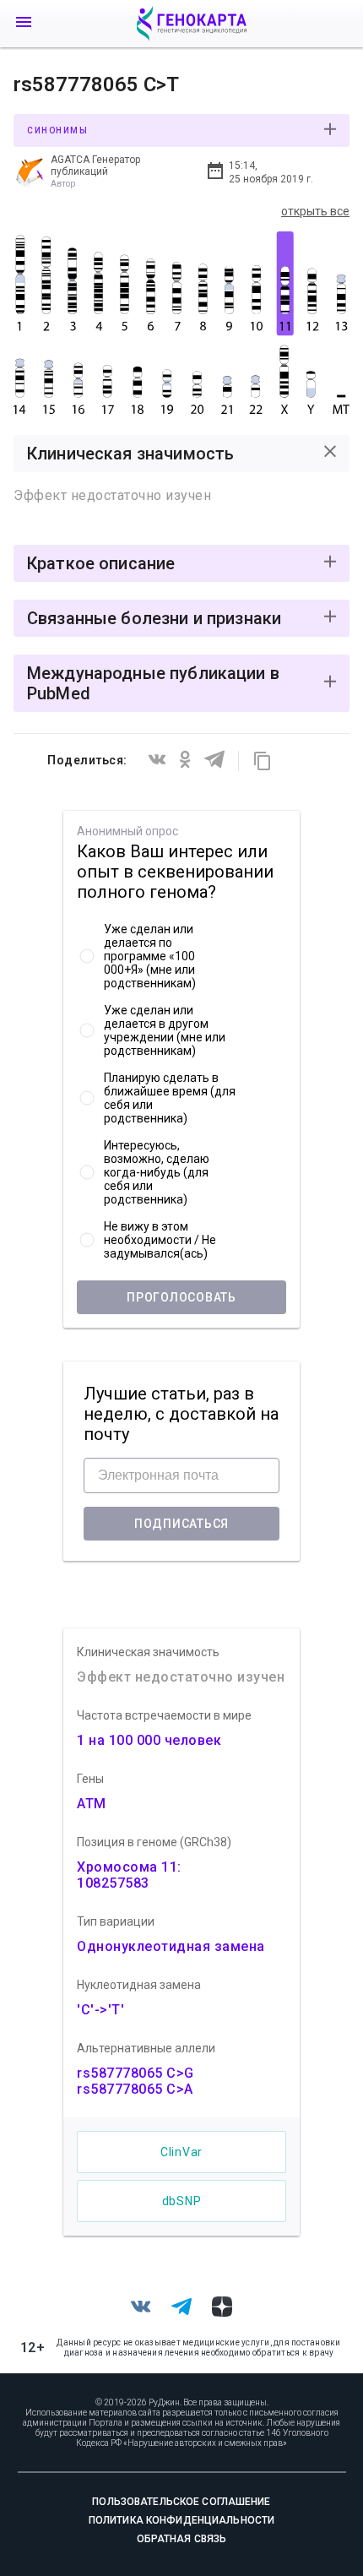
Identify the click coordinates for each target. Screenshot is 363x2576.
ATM (92, 1804)
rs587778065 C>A (135, 2089)
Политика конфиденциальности (181, 2520)
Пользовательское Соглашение (181, 2502)
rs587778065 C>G (135, 2073)
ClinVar (181, 2152)
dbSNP (182, 2201)
